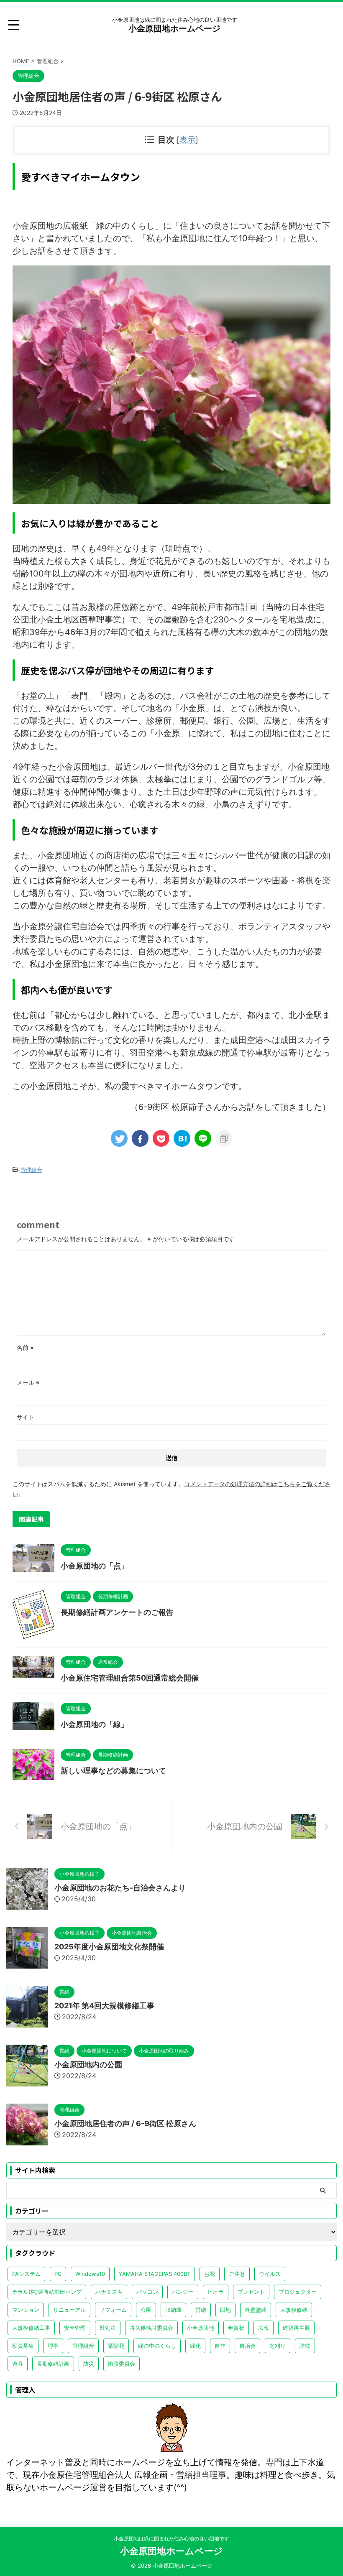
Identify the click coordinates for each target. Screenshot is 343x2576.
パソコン (147, 2292)
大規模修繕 (294, 2310)
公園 (146, 2310)
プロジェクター (298, 2292)
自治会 (247, 2346)
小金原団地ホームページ (174, 28)
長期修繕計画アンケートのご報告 (117, 1612)
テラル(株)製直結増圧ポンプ (47, 2292)
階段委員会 (122, 2364)
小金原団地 (201, 2328)
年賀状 (236, 2328)
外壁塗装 (256, 2310)
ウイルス (270, 2274)
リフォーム (113, 2310)
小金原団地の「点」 (95, 1566)
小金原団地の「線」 (95, 1724)
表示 (187, 140)
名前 (25, 1348)
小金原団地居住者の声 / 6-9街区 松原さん (125, 2123)
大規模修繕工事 (31, 2328)
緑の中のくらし (157, 2346)
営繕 (201, 2310)
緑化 (195, 2346)
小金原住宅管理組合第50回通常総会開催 (130, 1678)
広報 (264, 2328)
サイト (26, 1417)
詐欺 (305, 2346)
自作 (220, 2346)
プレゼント (251, 2292)
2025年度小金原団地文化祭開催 (109, 1947)
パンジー (183, 2292)
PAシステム (26, 2274)
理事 (53, 2346)
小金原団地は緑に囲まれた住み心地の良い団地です (171, 2539)
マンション (26, 2310)
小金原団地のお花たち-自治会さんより (120, 1888)
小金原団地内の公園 (88, 2065)
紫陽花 (116, 2346)
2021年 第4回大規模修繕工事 (104, 2006)
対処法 (108, 2328)
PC (58, 2274)
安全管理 (75, 2328)
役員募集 (23, 2346)
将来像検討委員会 (151, 2328)
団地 (225, 2310)
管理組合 (31, 1170)
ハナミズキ (109, 2292)
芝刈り (278, 2346)
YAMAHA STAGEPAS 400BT (155, 2274)
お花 (210, 2274)
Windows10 (90, 2274)
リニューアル (69, 2310)
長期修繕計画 (53, 2364)
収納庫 (173, 2310)
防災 (89, 2364)
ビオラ (216, 2292)
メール (28, 1382)
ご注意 (237, 2274)
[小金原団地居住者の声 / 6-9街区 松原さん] (182, 1138)
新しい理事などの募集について (113, 1771)
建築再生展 (296, 2328)
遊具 (18, 2364)
